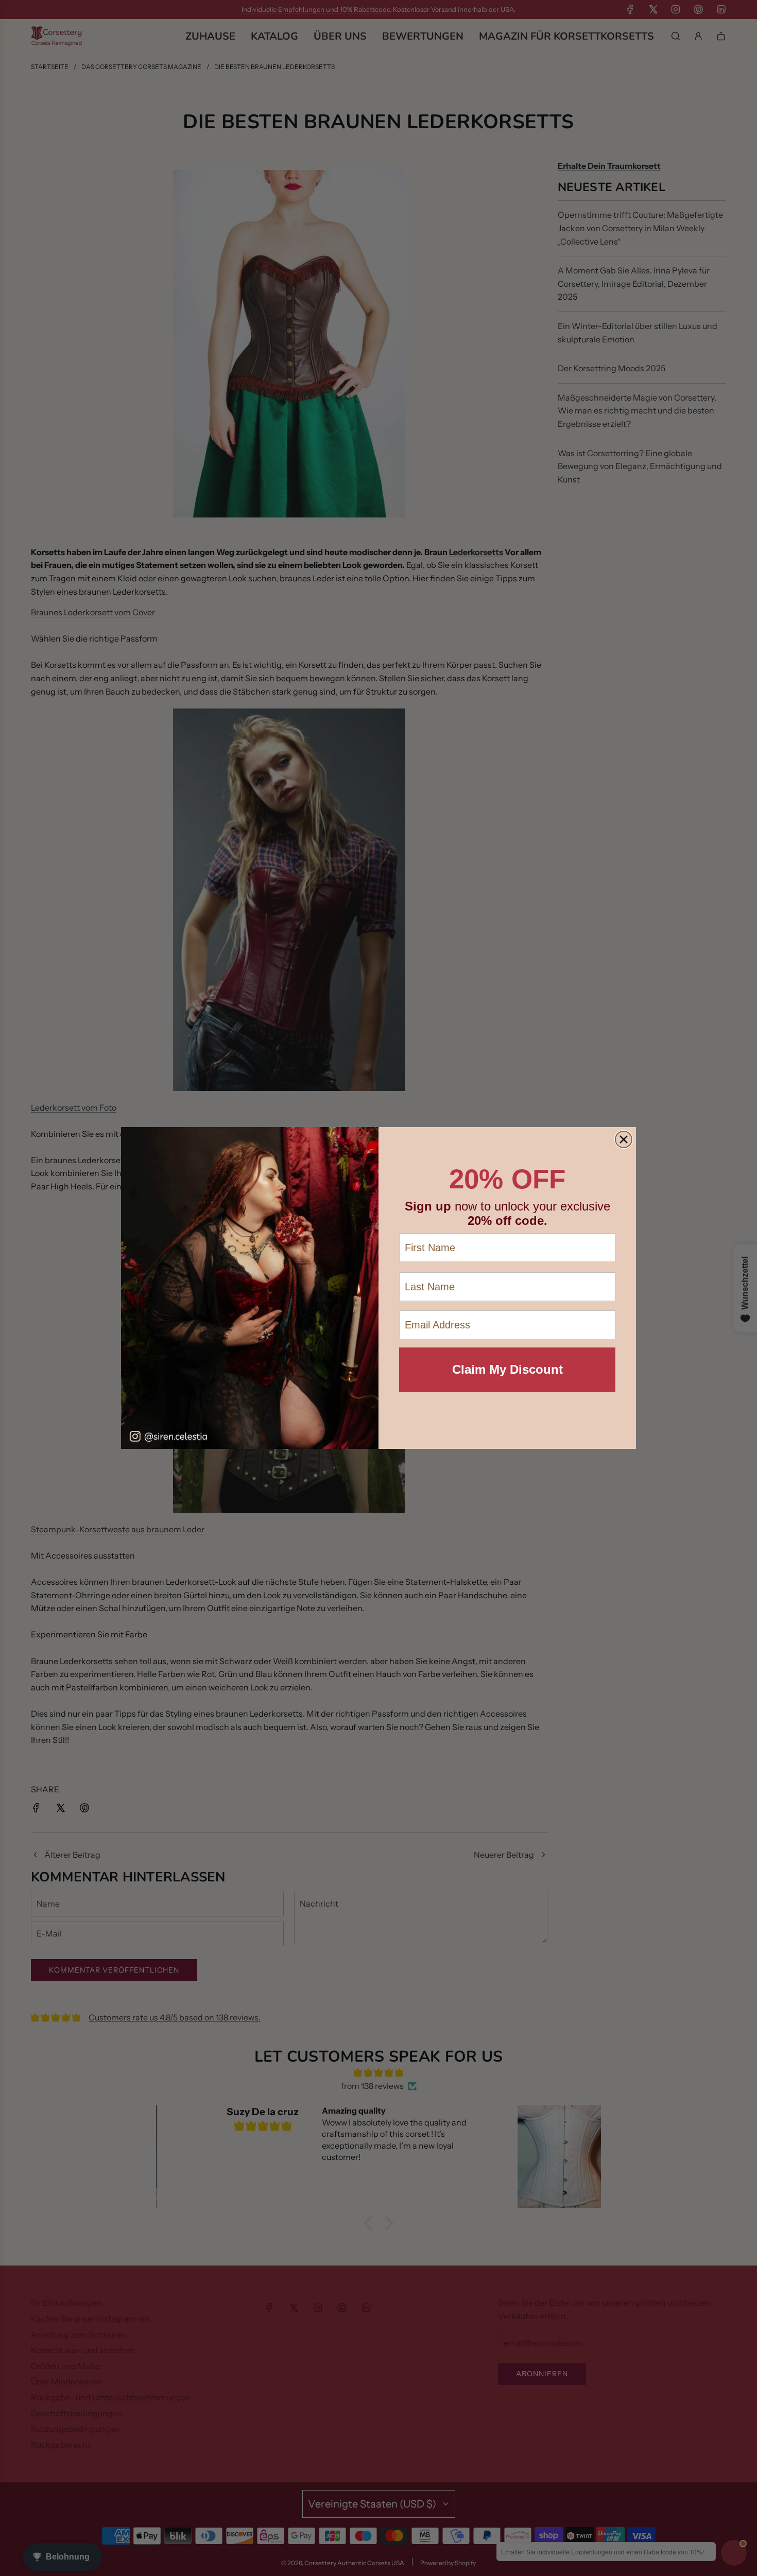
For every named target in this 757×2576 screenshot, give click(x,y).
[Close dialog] (624, 1139)
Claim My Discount (507, 1369)
